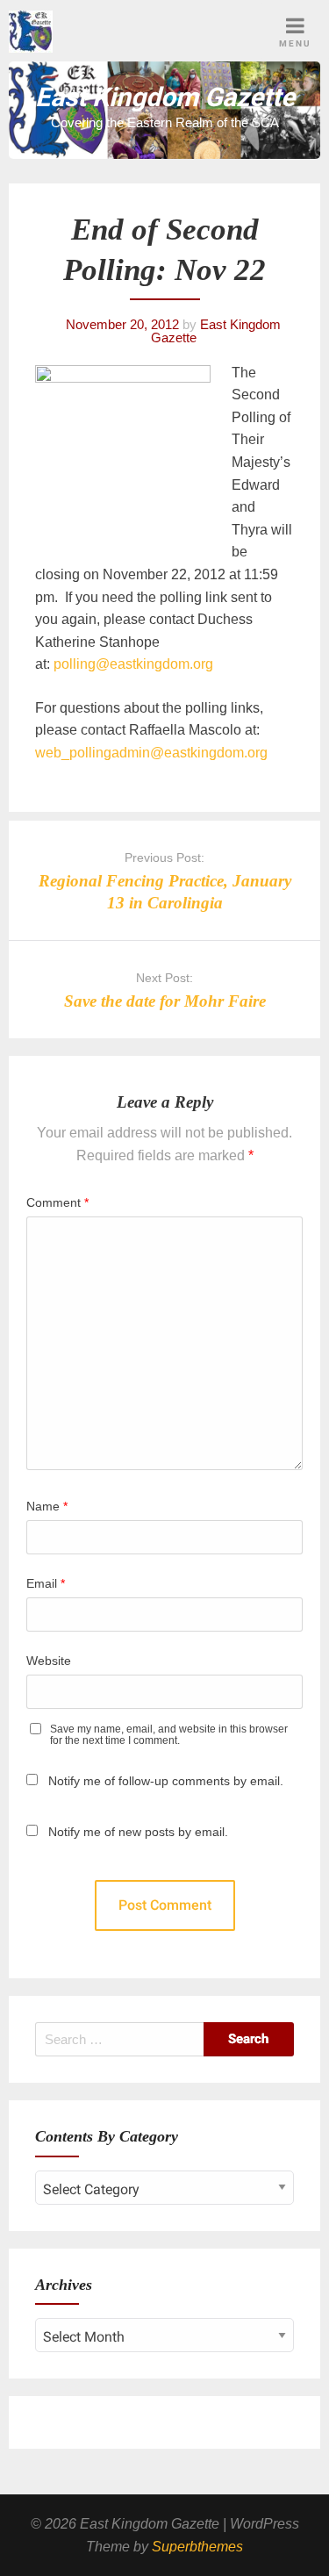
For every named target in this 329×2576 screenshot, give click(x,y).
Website (49, 1661)
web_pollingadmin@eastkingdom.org (151, 753)
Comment (57, 1202)
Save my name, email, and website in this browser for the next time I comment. (169, 1735)
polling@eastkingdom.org (133, 664)
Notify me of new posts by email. (138, 1832)
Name (47, 1506)
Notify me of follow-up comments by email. (166, 1781)
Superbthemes (197, 2547)
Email (46, 1583)
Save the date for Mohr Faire (165, 1001)
